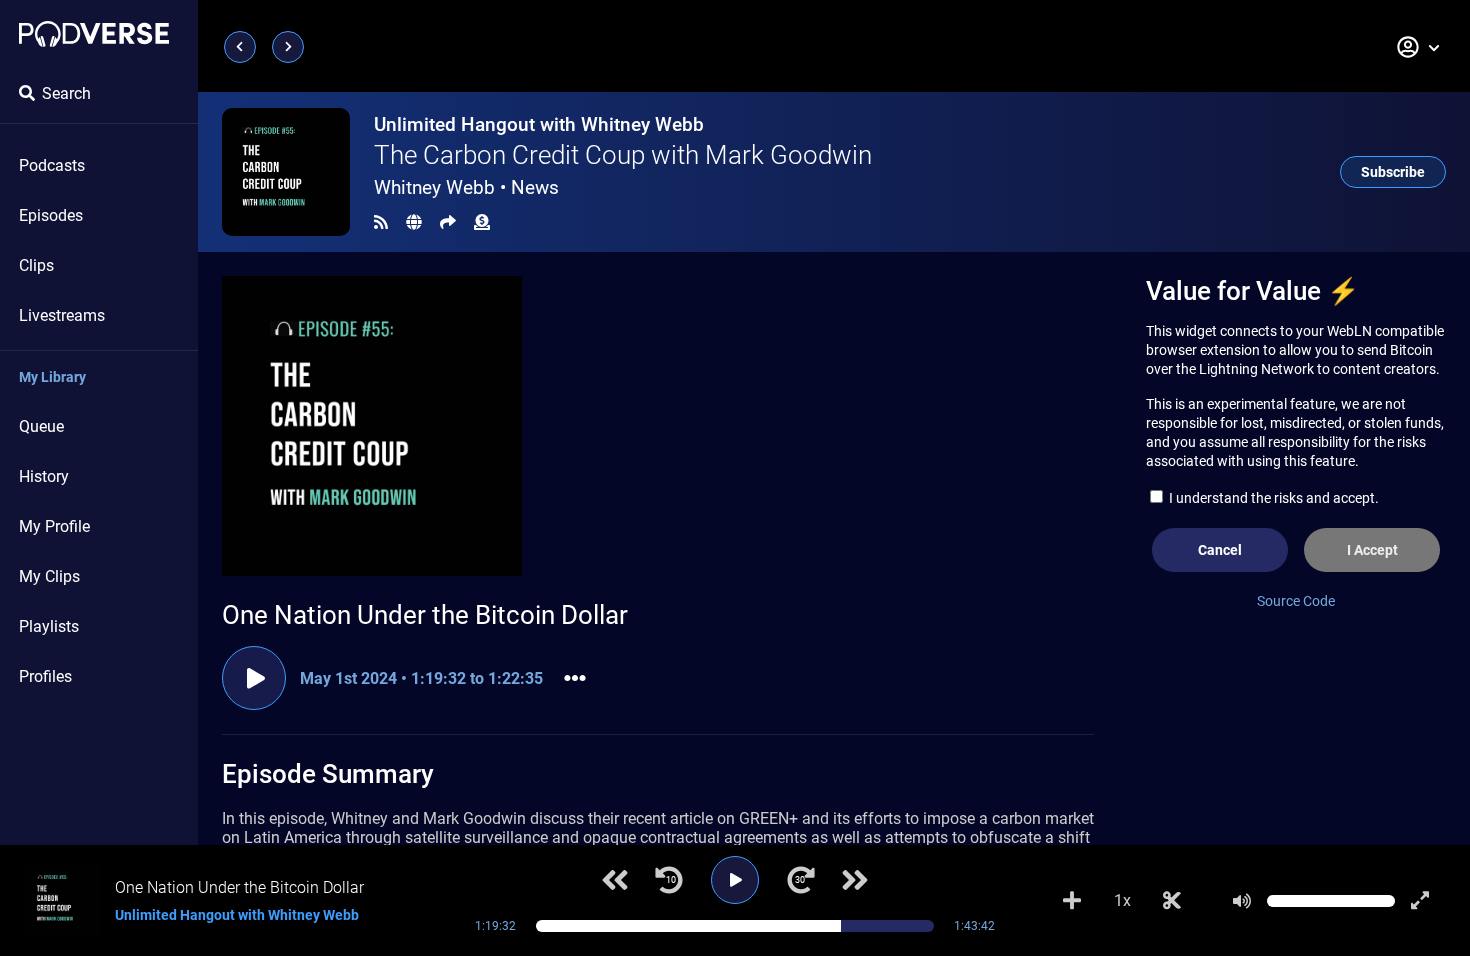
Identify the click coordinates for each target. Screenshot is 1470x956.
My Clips (49, 576)
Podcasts (52, 165)
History (44, 476)
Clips (36, 265)
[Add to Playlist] (1072, 901)
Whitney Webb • (466, 187)
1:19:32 (495, 926)
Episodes (51, 215)
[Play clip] (254, 678)
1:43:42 (974, 926)
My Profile (54, 526)
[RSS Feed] (381, 222)
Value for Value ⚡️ (1252, 291)
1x (1122, 900)
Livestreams (62, 315)
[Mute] (1242, 901)
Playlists (49, 626)
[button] (1419, 47)
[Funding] (482, 222)
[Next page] (288, 47)
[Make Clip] (1172, 901)
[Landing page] (94, 34)
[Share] (448, 222)
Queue (41, 426)
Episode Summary (328, 774)
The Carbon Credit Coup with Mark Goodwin (623, 155)
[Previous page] (240, 47)
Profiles (45, 676)
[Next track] (855, 880)
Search (66, 93)
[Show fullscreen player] (1420, 901)
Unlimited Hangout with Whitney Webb (539, 124)
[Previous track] (615, 880)
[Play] (735, 880)
